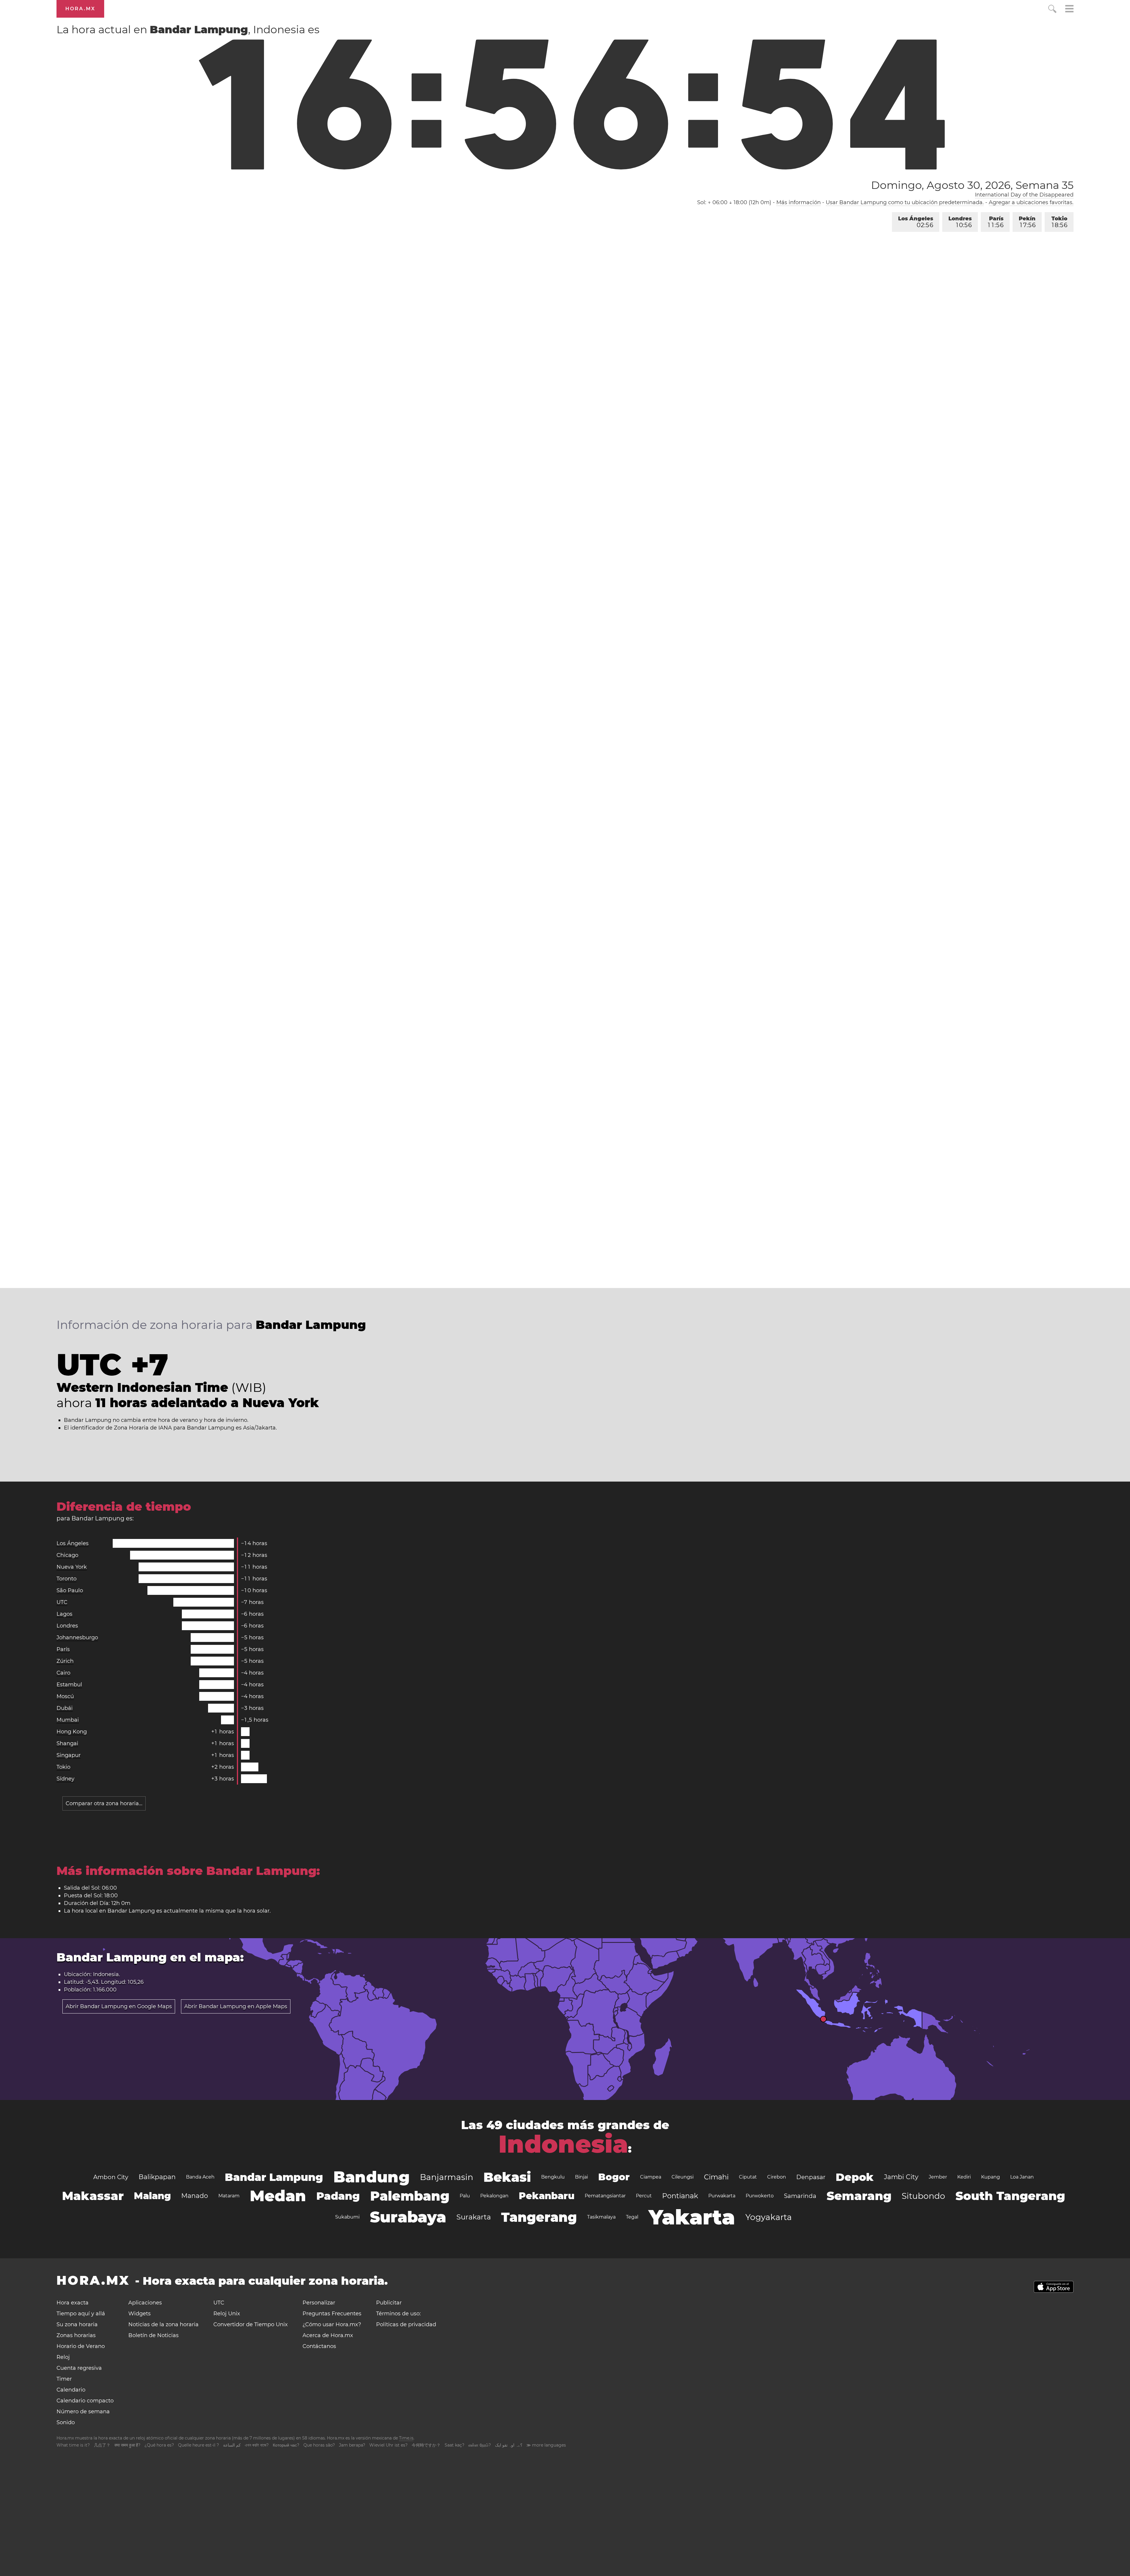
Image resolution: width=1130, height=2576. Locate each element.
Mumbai (68, 1720)
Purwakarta (722, 2196)
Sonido (66, 2422)
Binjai (581, 2177)
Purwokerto (760, 2196)
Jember (938, 2177)
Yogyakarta (769, 2217)
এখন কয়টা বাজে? (257, 2445)
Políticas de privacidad (406, 2324)
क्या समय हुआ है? (127, 2445)
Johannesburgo (77, 1638)
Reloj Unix (227, 2314)
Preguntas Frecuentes (332, 2314)
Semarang (859, 2196)
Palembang (410, 2196)
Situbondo (923, 2196)
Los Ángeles (916, 222)
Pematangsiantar (605, 2196)
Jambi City (901, 2177)
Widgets (139, 2314)
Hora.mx (80, 9)
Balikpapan (157, 2177)
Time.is (406, 2438)
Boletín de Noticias (153, 2335)
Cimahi (716, 2177)
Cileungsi (683, 2177)
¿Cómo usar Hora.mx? (332, 2324)
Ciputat (748, 2177)
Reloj (63, 2357)
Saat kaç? (455, 2445)
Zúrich (65, 1661)
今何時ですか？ (426, 2445)
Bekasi (507, 2177)
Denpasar (811, 2177)
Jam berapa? (352, 2445)
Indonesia (563, 2144)
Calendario (71, 2390)
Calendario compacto (85, 2401)
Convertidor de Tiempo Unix (251, 2324)
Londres (960, 222)
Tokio (1059, 222)
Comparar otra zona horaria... (104, 1803)
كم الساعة (232, 2445)
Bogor (614, 2177)
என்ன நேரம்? (480, 2445)
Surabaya (408, 2217)
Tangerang (539, 2217)
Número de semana (83, 2412)
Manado (195, 2196)
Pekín (1027, 222)
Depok (855, 2177)
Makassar (93, 2196)
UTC (62, 1602)
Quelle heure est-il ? (198, 2445)
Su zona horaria (77, 2324)
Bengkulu (553, 2177)
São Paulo (70, 1590)
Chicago (67, 1555)
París (996, 222)
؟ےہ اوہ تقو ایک (509, 2445)
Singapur (69, 1755)
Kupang (991, 2177)
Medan (278, 2196)
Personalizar (319, 2303)
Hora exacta (73, 2303)
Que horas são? (319, 2445)
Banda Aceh (200, 2177)
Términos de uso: (398, 2314)
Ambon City (111, 2177)
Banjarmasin (447, 2177)
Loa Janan (1022, 2177)
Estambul (69, 1685)
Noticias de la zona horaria (163, 2324)
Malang (152, 2196)
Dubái (65, 1708)
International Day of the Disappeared (1024, 195)
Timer (64, 2379)
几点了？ (102, 2445)
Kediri (964, 2177)
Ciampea (651, 2177)
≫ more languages (546, 2445)
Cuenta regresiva (79, 2368)
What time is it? (73, 2445)
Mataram (229, 2196)
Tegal (632, 2217)
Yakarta (692, 2217)
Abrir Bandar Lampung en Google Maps (119, 2006)
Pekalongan (494, 2196)
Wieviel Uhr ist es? (388, 2445)
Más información (799, 202)
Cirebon (777, 2177)
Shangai (67, 1743)
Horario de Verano (81, 2346)
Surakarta (474, 2217)
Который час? (286, 2445)
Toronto (67, 1579)
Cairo (63, 1673)
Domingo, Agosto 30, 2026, (972, 185)
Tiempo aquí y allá (81, 2314)
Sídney (65, 1779)
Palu (465, 2196)
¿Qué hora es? (159, 2445)
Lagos (64, 1614)
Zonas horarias (76, 2335)
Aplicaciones (145, 2303)
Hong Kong (72, 1732)
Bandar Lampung (274, 2177)
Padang (338, 2196)
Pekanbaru (547, 2196)
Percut (644, 2196)
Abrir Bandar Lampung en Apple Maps (236, 2006)
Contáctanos (319, 2346)
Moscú (65, 1696)
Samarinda (800, 2196)
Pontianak (680, 2196)
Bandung (372, 2177)
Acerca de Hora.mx (328, 2335)
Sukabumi (347, 2217)
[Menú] (1069, 10)
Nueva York (72, 1567)
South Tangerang (1010, 2196)
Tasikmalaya (601, 2217)
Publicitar (389, 2303)
